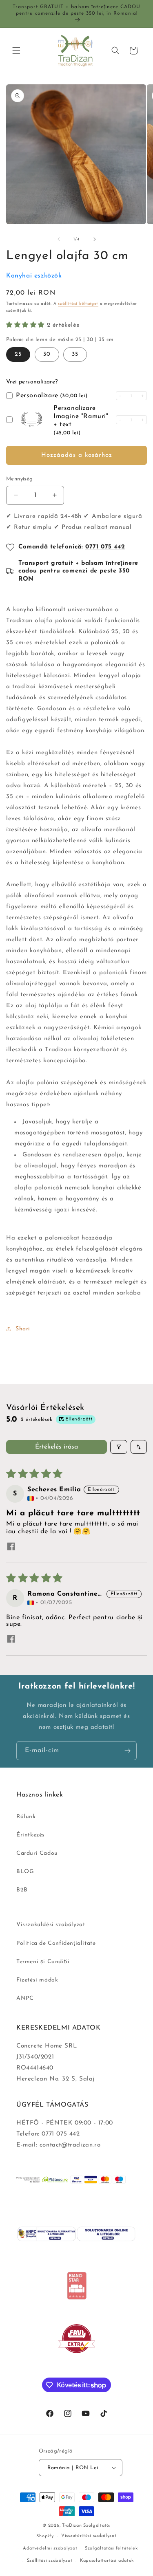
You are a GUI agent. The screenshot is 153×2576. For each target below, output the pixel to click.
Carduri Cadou (37, 1853)
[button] (16, 51)
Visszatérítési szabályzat (89, 2536)
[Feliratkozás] (127, 1751)
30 (47, 354)
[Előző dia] (59, 239)
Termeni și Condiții (43, 1962)
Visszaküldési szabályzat (51, 1925)
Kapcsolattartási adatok (107, 2561)
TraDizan (72, 2526)
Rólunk (26, 1817)
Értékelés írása (57, 1447)
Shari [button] (23, 1329)
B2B (22, 1890)
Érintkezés (31, 1835)
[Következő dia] (95, 239)
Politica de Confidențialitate (56, 1943)
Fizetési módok (37, 1980)
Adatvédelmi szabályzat (50, 2548)
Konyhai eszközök (34, 276)
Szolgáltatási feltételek (111, 2548)
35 (75, 354)
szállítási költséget (78, 304)
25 (18, 354)
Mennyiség (20, 479)
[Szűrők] (119, 1447)
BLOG (25, 1872)
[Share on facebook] (11, 1547)
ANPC (25, 1998)
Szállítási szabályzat (50, 2561)
